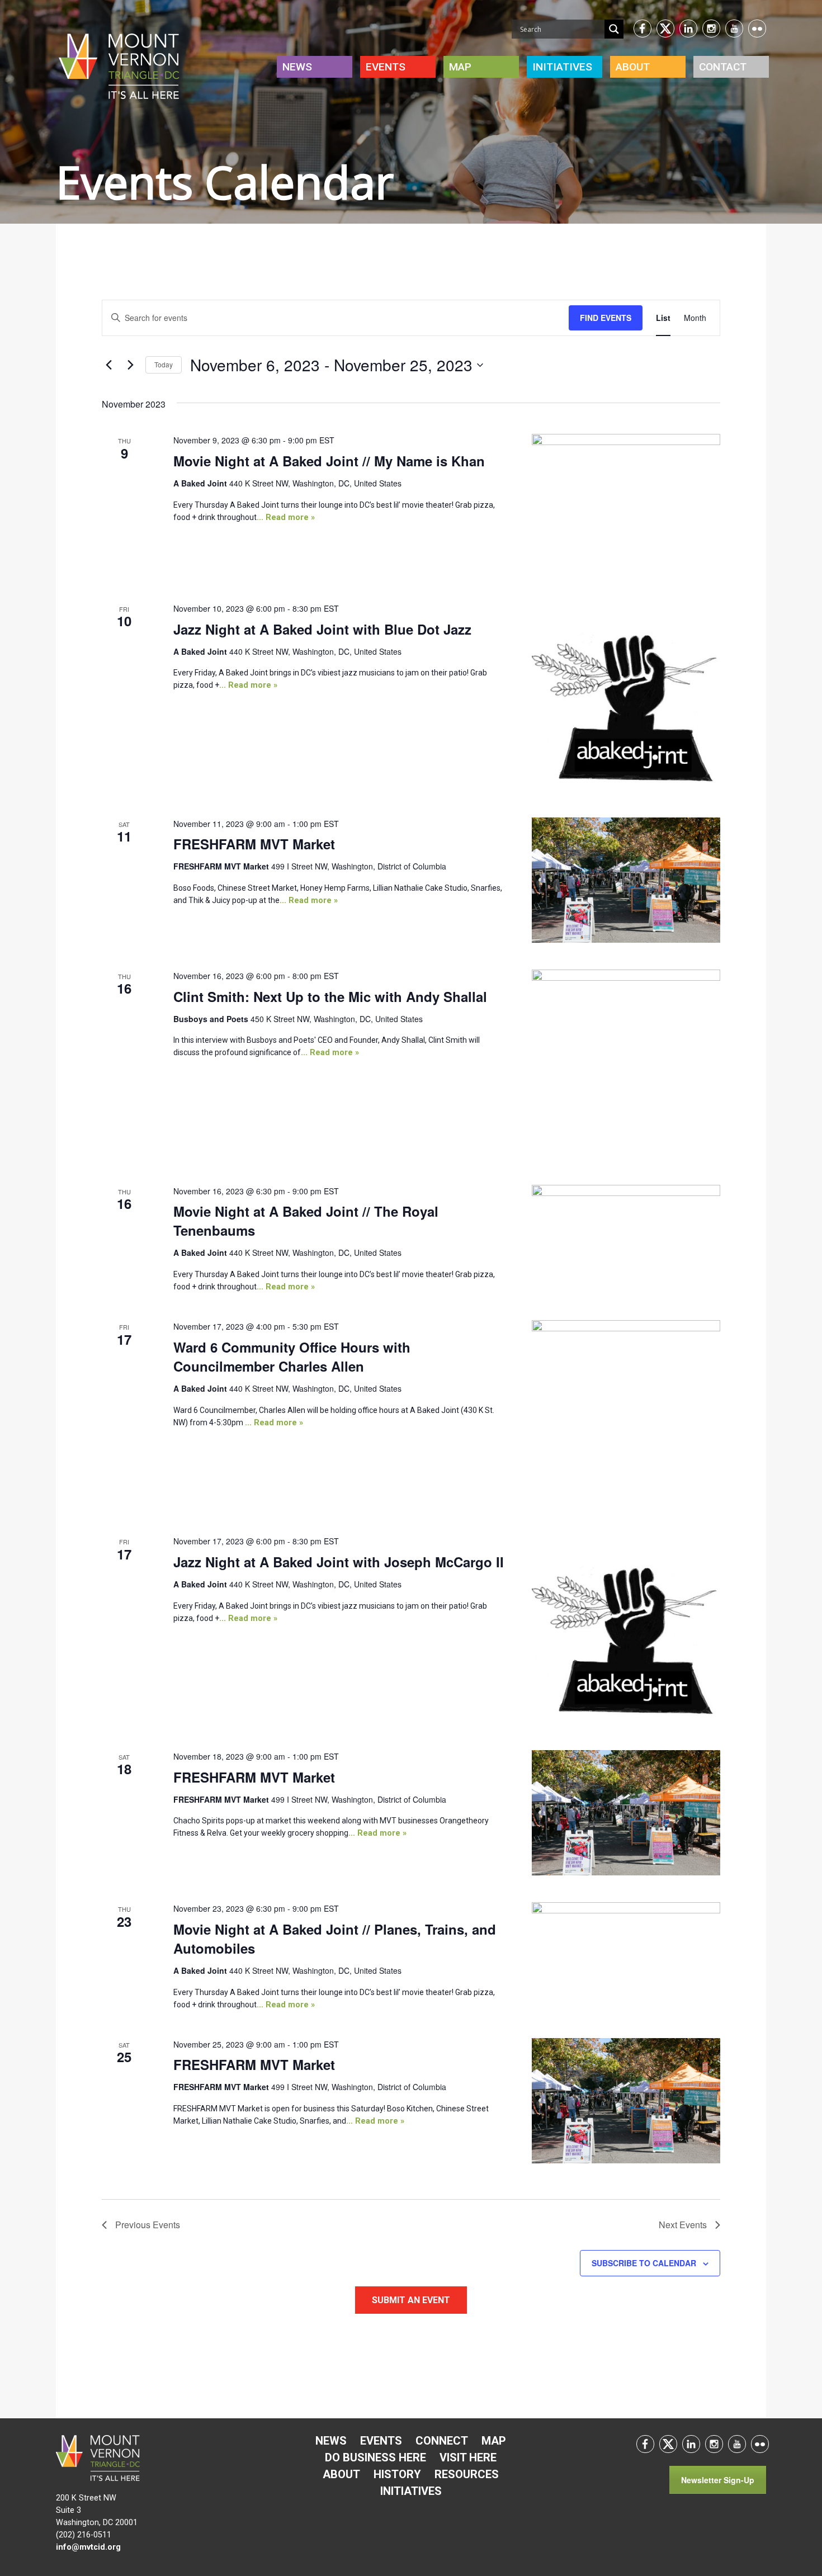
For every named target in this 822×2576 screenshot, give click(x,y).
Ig (711, 29)
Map (460, 67)
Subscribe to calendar (644, 2263)
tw (665, 29)
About (633, 67)
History (397, 2474)
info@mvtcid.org (88, 2547)
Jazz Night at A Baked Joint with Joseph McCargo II (339, 1562)
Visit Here (468, 2457)
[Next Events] (130, 365)
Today (164, 364)
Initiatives (411, 2491)
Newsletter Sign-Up (718, 2480)
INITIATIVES (562, 67)
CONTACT (723, 67)
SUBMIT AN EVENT (411, 2300)
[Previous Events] (108, 365)
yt (734, 29)
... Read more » (286, 517)
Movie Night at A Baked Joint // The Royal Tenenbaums (306, 1221)
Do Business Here (375, 2457)
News (297, 67)
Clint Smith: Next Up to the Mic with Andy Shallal (330, 996)
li (688, 29)
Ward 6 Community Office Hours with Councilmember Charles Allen (292, 1356)
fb (643, 29)
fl (757, 29)
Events (386, 67)
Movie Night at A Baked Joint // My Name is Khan (329, 461)
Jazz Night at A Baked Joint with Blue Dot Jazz (322, 629)
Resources (467, 2474)
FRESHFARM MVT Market (254, 844)
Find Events (606, 318)
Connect (442, 2441)
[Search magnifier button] (614, 29)
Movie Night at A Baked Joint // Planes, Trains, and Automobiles (335, 1939)
